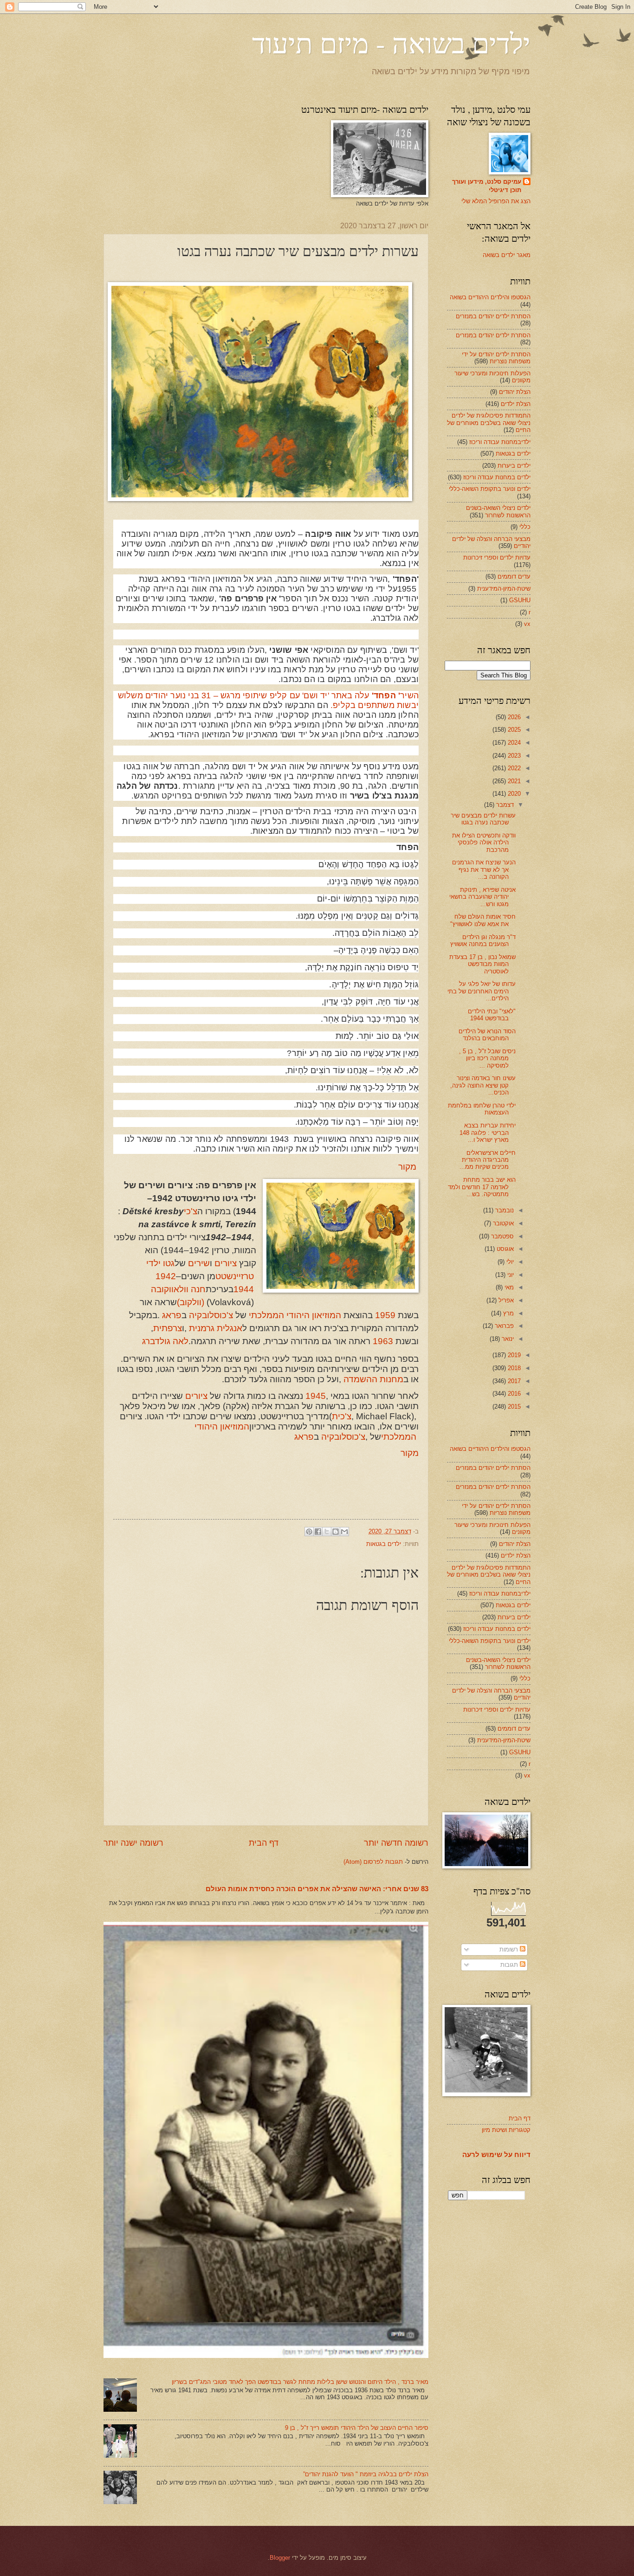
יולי (509, 1262)
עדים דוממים (514, 576)
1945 (316, 1396)
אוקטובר (502, 1223)
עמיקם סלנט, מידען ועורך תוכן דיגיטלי (487, 186)
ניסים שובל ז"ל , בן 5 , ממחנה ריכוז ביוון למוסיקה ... (487, 1058)
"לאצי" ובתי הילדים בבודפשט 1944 (492, 1015)
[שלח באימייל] (344, 1532)
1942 (166, 1276)
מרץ (508, 1313)
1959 (385, 1315)
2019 (513, 1355)
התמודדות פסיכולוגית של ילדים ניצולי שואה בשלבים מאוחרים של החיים (489, 423)
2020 (513, 794)
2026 (513, 717)
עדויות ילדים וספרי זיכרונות (497, 557)
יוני (510, 1275)
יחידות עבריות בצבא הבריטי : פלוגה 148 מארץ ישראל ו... (488, 1133)
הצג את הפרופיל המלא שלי (496, 201)
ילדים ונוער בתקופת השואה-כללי (490, 489)
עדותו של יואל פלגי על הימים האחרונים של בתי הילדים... (482, 991)
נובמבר (504, 1210)
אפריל (505, 1300)
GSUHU (520, 600)
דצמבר (504, 805)
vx (527, 624)
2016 (513, 1394)
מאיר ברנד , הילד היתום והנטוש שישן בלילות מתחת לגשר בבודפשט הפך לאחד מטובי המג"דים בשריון (300, 2382)
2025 (513, 730)
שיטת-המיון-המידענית (504, 589)
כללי (525, 527)
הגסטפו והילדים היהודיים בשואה (490, 297)
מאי (508, 1287)
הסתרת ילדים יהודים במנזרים (493, 316)
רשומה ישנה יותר (133, 1843)
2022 (513, 768)
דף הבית (264, 1843)
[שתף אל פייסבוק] (318, 1532)
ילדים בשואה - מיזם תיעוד (391, 43)
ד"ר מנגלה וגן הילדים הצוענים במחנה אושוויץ (483, 940)
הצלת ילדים (516, 404)
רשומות (510, 1949)
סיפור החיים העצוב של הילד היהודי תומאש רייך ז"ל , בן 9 (357, 2428)
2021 (513, 781)
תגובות (510, 1965)
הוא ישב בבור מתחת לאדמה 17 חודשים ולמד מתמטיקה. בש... (482, 1187)
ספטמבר (501, 1236)
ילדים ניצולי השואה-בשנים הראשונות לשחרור (498, 511)
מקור (407, 1167)
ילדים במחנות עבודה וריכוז (497, 477)
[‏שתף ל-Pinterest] (309, 1532)
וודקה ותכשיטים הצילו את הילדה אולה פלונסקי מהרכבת (484, 843)
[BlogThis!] (336, 1532)
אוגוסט (504, 1249)
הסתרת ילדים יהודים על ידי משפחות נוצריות (496, 358)
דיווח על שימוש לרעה (496, 2154)
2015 (513, 1407)
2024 (513, 743)
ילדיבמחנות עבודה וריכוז (500, 442)
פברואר (503, 1326)
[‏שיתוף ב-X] (327, 1532)
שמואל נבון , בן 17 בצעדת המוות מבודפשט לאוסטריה (482, 964)
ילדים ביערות (514, 466)
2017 (513, 1381)
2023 (513, 756)
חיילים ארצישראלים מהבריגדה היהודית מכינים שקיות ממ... (488, 1160)
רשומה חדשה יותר (396, 1843)
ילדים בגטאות (384, 1544)
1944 (244, 1289)
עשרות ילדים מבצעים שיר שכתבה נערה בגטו (483, 819)
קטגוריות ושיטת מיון (506, 2130)
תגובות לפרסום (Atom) (373, 1862)
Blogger (280, 2558)
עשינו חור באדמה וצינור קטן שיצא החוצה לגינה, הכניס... (483, 1085)
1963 (383, 1341)
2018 (513, 1368)
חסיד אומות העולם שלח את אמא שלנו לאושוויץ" (483, 920)
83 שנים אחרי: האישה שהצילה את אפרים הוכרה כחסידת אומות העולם (317, 1889)
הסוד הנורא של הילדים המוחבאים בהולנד (487, 1035)
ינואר (507, 1339)
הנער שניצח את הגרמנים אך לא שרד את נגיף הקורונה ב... (484, 869)
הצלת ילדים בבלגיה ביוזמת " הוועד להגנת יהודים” (366, 2474)
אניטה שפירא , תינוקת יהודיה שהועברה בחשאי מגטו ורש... (482, 897)
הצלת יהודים (515, 392)
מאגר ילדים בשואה (507, 255)
